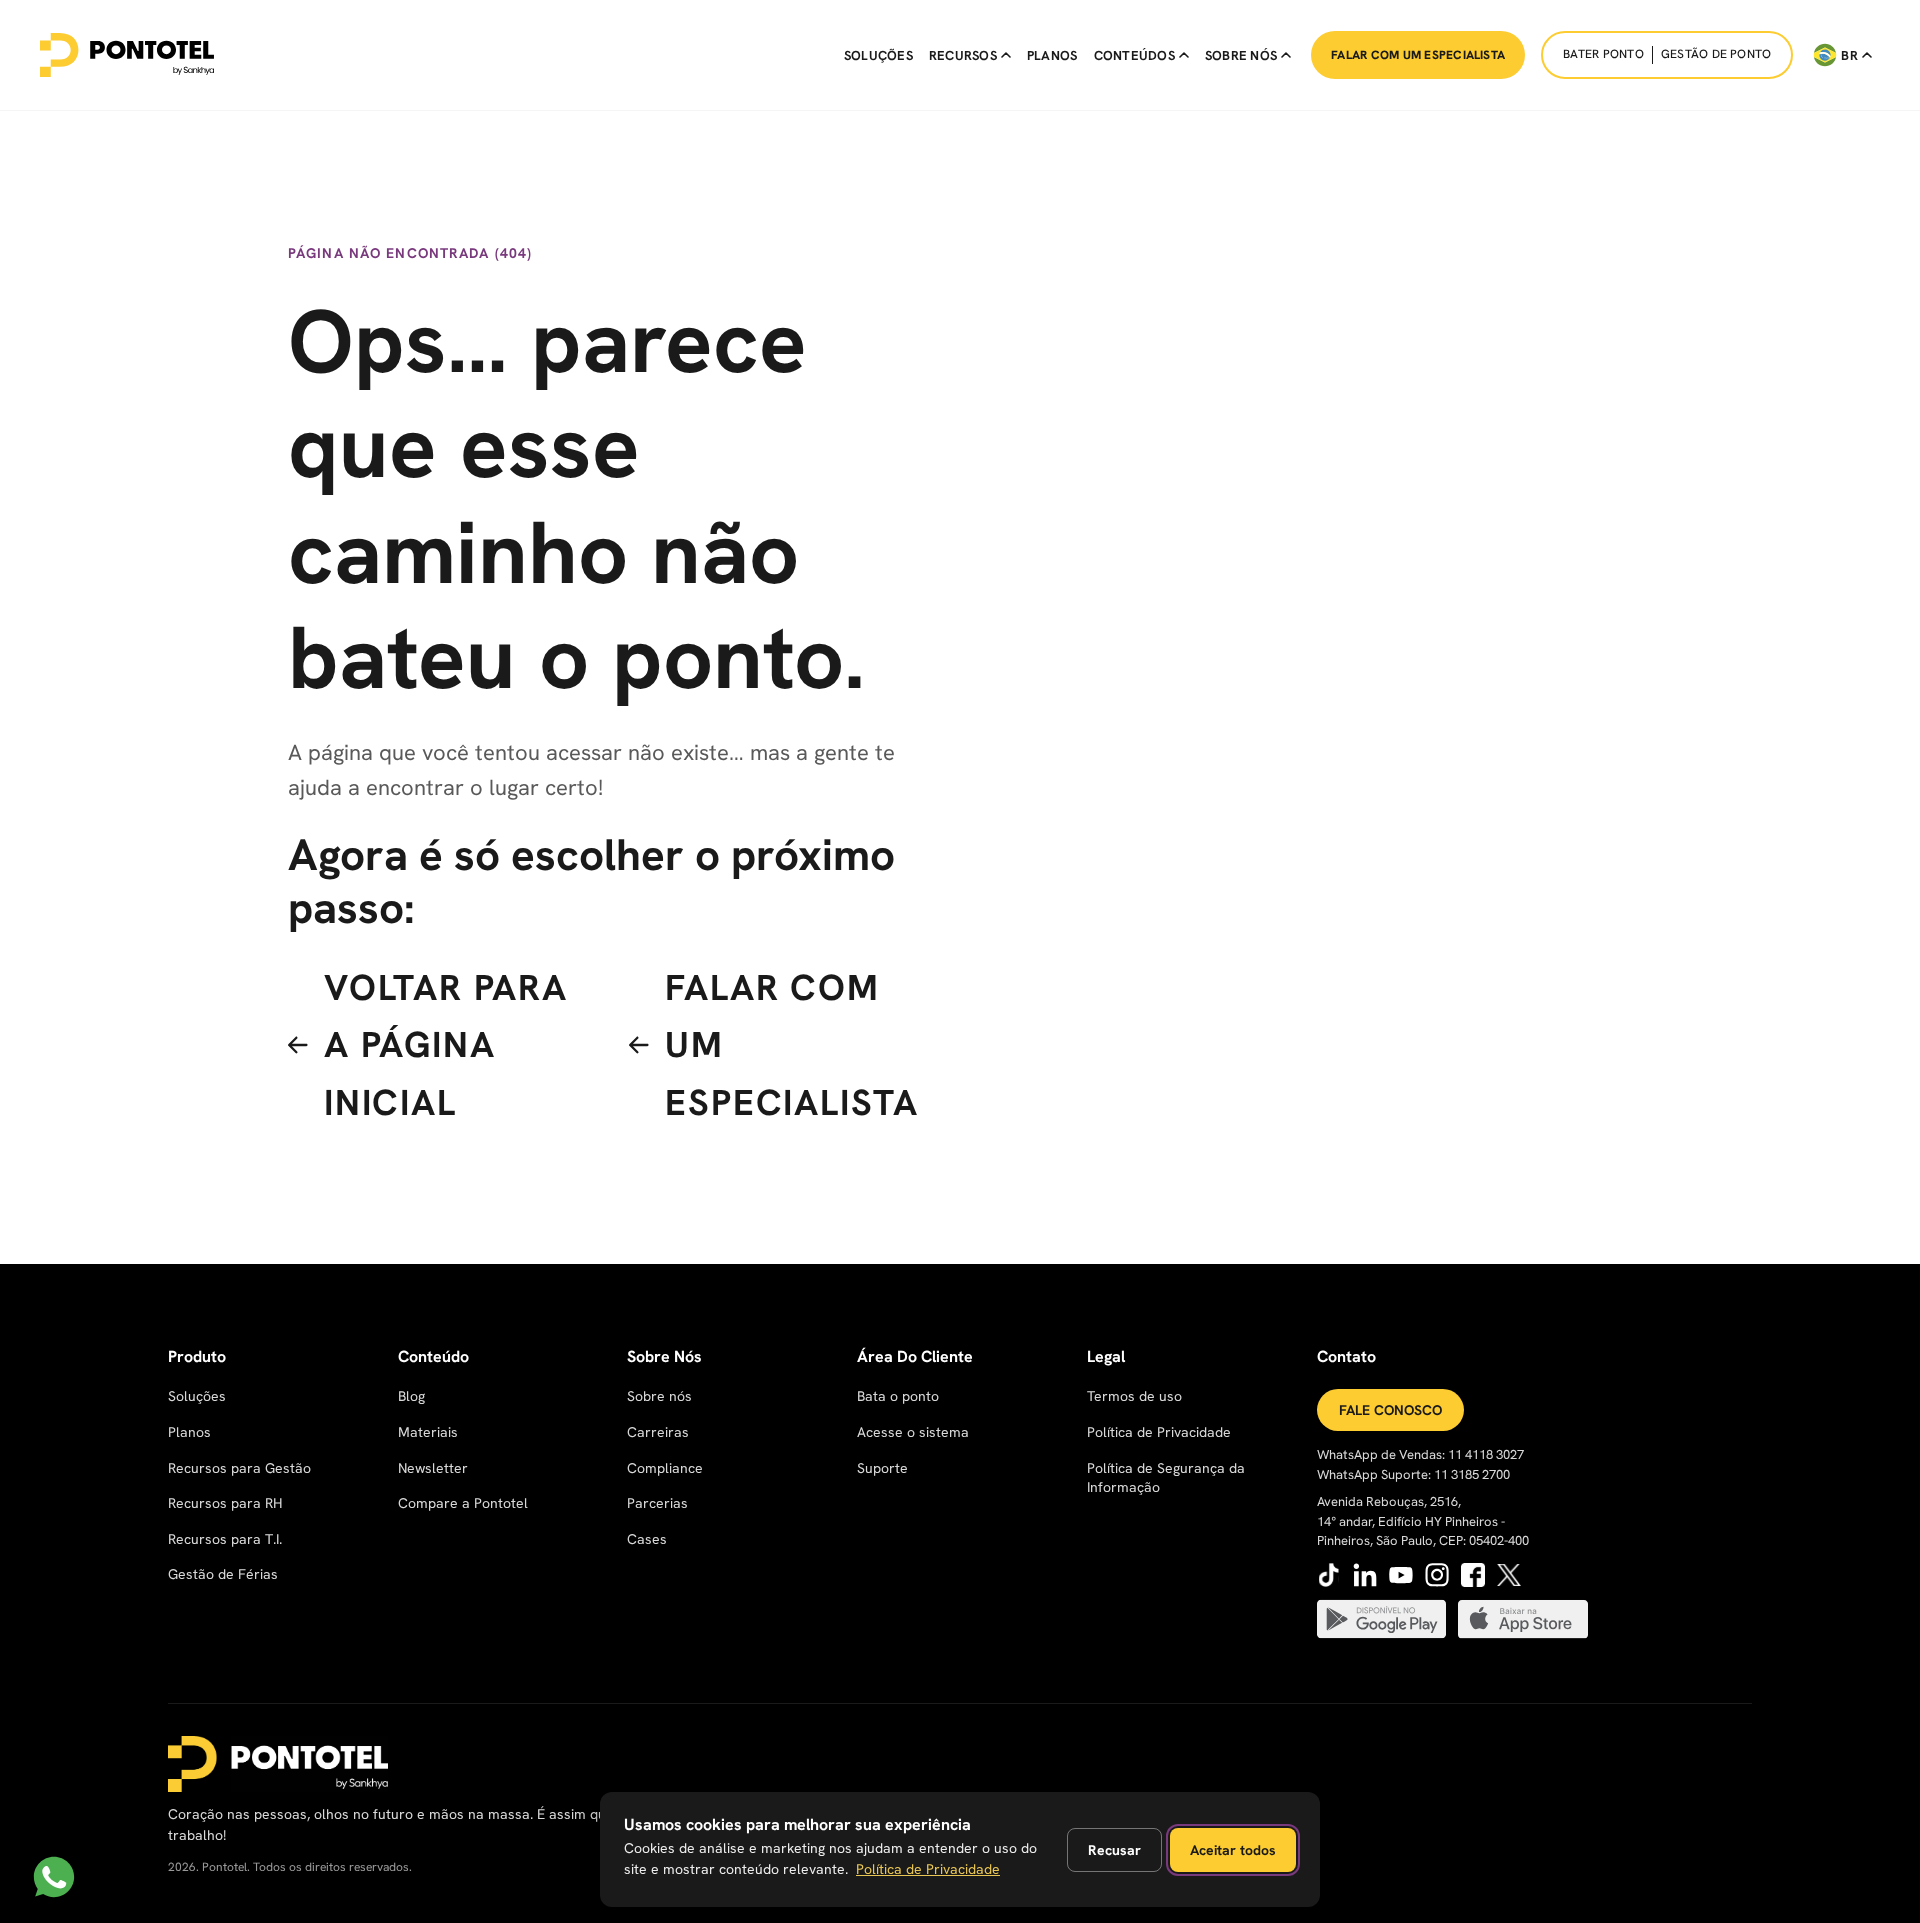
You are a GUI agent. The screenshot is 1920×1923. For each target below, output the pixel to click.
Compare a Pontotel (463, 1503)
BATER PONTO (1603, 54)
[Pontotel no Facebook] (1473, 1575)
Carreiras (658, 1432)
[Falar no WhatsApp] (54, 1877)
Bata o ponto (898, 1396)
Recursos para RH (225, 1503)
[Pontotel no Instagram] (1437, 1575)
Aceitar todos (1233, 1850)
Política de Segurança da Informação (1166, 1478)
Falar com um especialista (1418, 55)
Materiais (428, 1432)
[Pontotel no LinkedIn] (1365, 1575)
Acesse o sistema (913, 1432)
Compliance (665, 1468)
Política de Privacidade (1159, 1432)
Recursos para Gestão (239, 1468)
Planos (1052, 55)
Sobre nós (659, 1396)
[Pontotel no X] (1509, 1575)
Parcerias (657, 1503)
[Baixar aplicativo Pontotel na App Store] (1523, 1619)
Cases (647, 1539)
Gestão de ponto (1716, 54)
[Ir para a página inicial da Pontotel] (127, 55)
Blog (411, 1396)
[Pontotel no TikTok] (1329, 1575)
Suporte (882, 1468)
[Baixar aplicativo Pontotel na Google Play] (1382, 1619)
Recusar (1114, 1850)
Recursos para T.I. (225, 1539)
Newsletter (433, 1468)
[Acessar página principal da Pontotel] (278, 1764)
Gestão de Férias (223, 1574)
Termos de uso (1134, 1396)
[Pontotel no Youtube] (1401, 1575)
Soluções (878, 55)
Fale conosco (1390, 1410)
